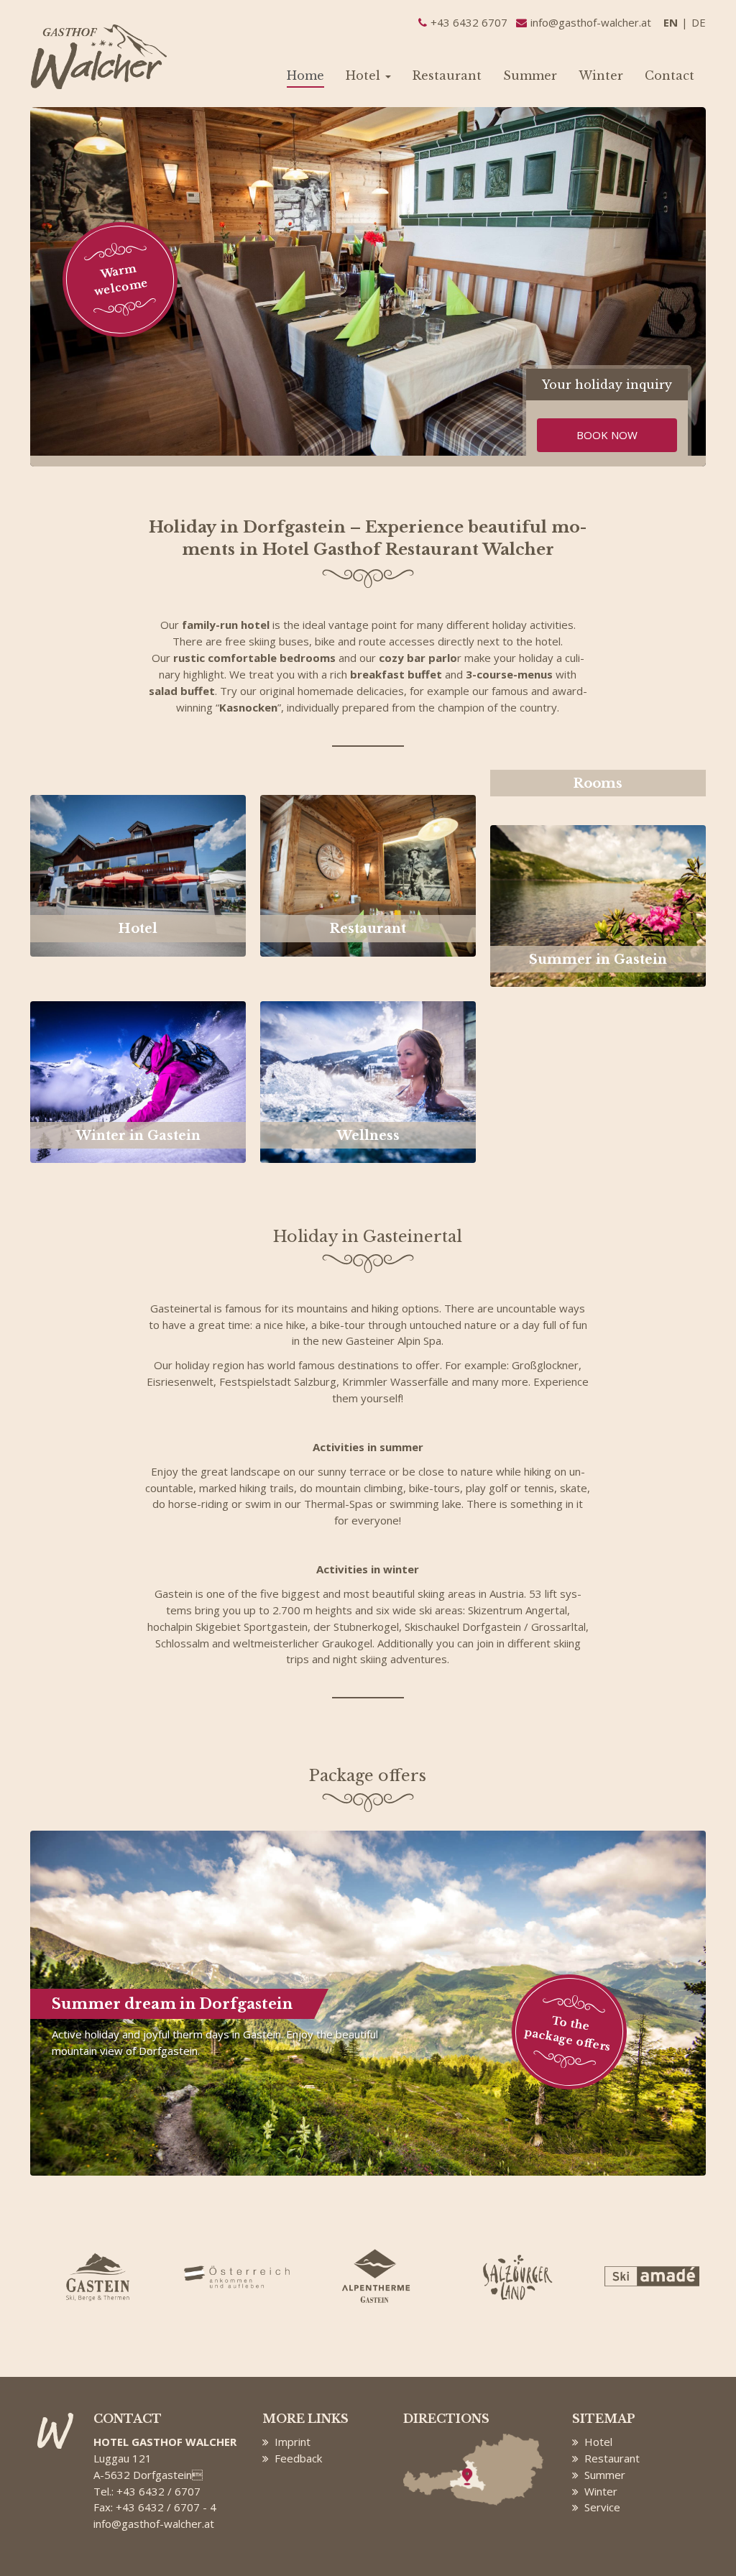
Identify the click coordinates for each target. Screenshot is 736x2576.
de (699, 22)
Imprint (293, 2442)
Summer (530, 75)
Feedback (298, 2458)
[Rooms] (598, 803)
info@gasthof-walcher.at (154, 2524)
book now (607, 435)
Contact (670, 75)
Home (305, 75)
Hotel (365, 75)
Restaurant (447, 75)
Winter (601, 75)
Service (602, 2507)
